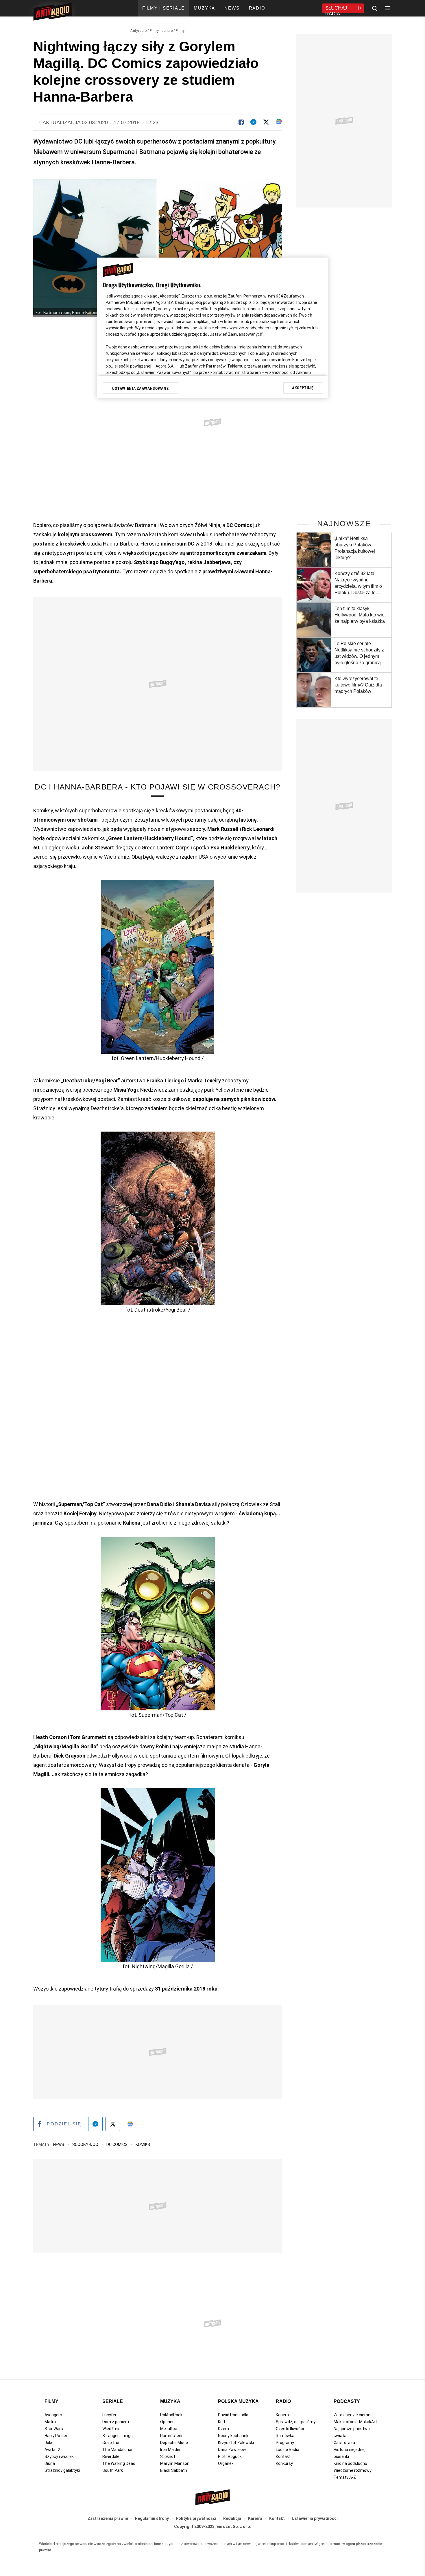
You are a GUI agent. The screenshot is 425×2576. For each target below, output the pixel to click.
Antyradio (138, 31)
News (59, 2144)
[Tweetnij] (266, 122)
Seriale (113, 2401)
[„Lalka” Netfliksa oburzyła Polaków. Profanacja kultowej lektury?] (314, 550)
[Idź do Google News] (130, 2124)
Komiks (143, 2144)
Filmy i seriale (161, 31)
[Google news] (279, 122)
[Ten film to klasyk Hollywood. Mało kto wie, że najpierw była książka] (314, 620)
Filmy (180, 31)
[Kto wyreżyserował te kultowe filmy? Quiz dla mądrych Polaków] (314, 690)
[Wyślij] (253, 122)
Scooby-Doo (86, 2144)
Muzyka (170, 2401)
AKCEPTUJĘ (303, 388)
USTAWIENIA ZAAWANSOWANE (140, 388)
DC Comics (117, 2144)
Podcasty (347, 2401)
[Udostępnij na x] (113, 2124)
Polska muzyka (238, 2401)
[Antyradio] (52, 13)
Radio (283, 2401)
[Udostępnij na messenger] (95, 2124)
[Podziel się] (241, 122)
